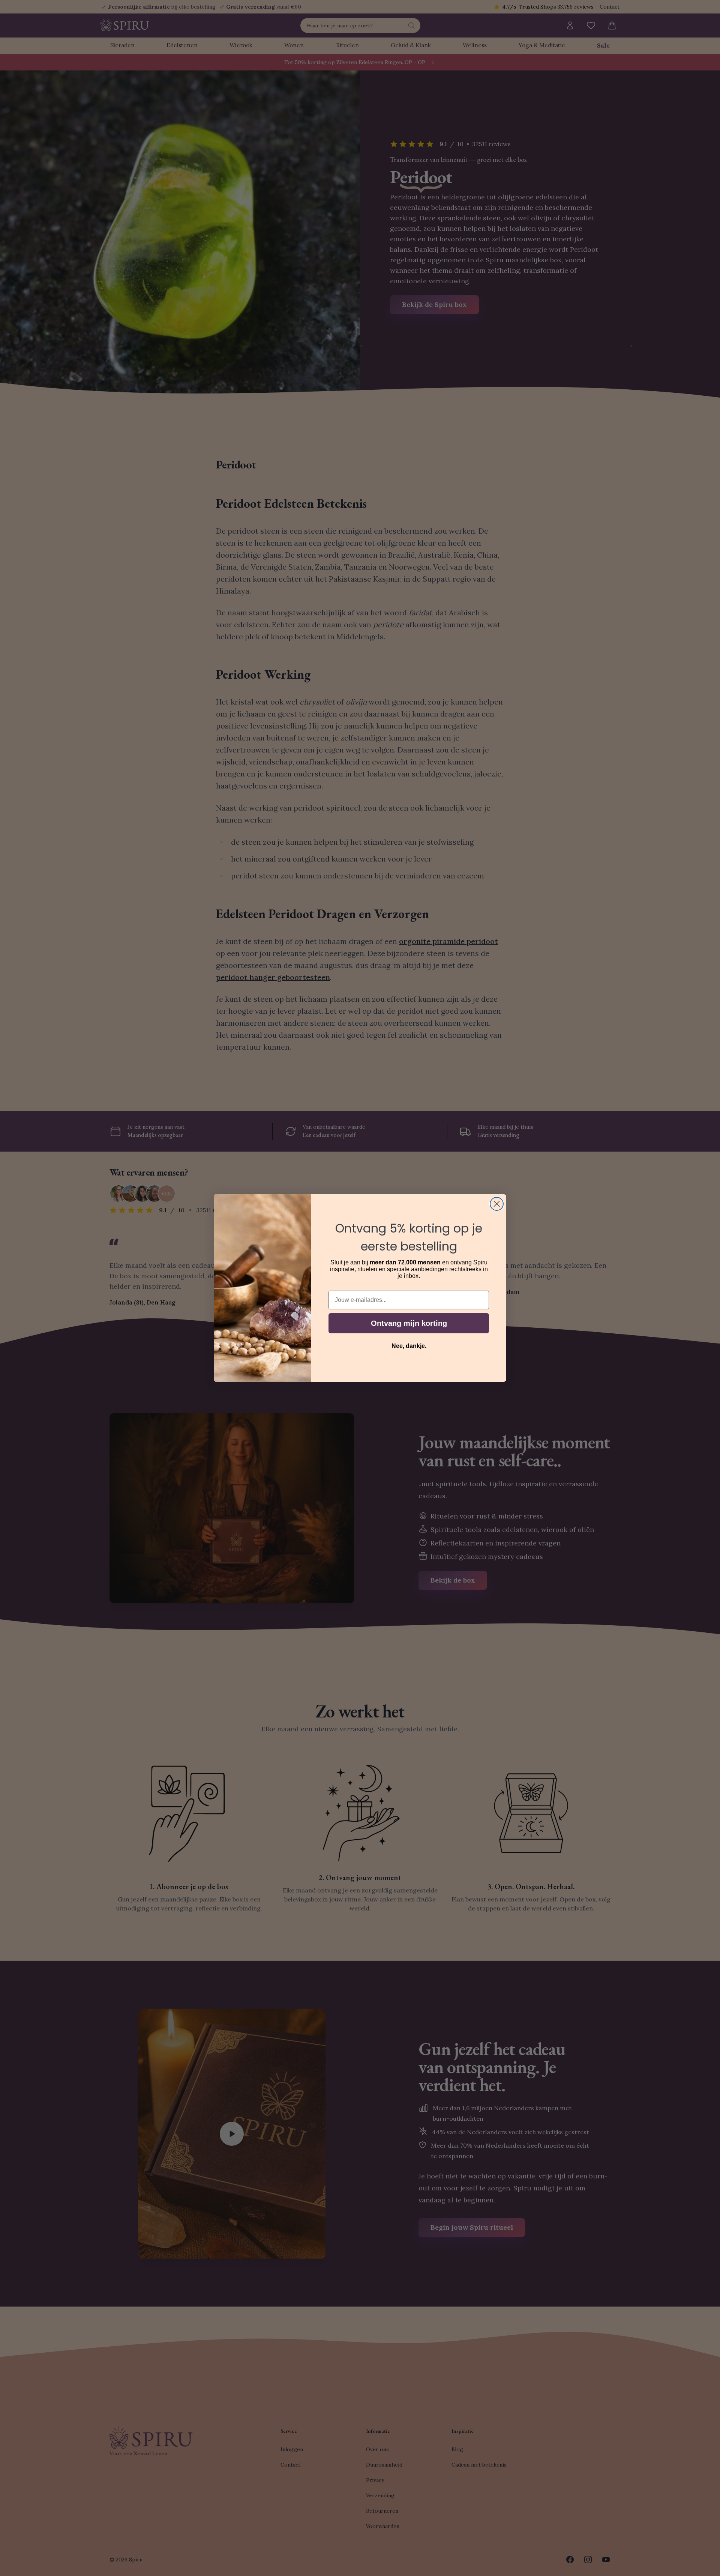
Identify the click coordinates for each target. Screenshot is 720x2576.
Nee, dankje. (409, 1346)
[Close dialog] (497, 1204)
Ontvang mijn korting (409, 1323)
